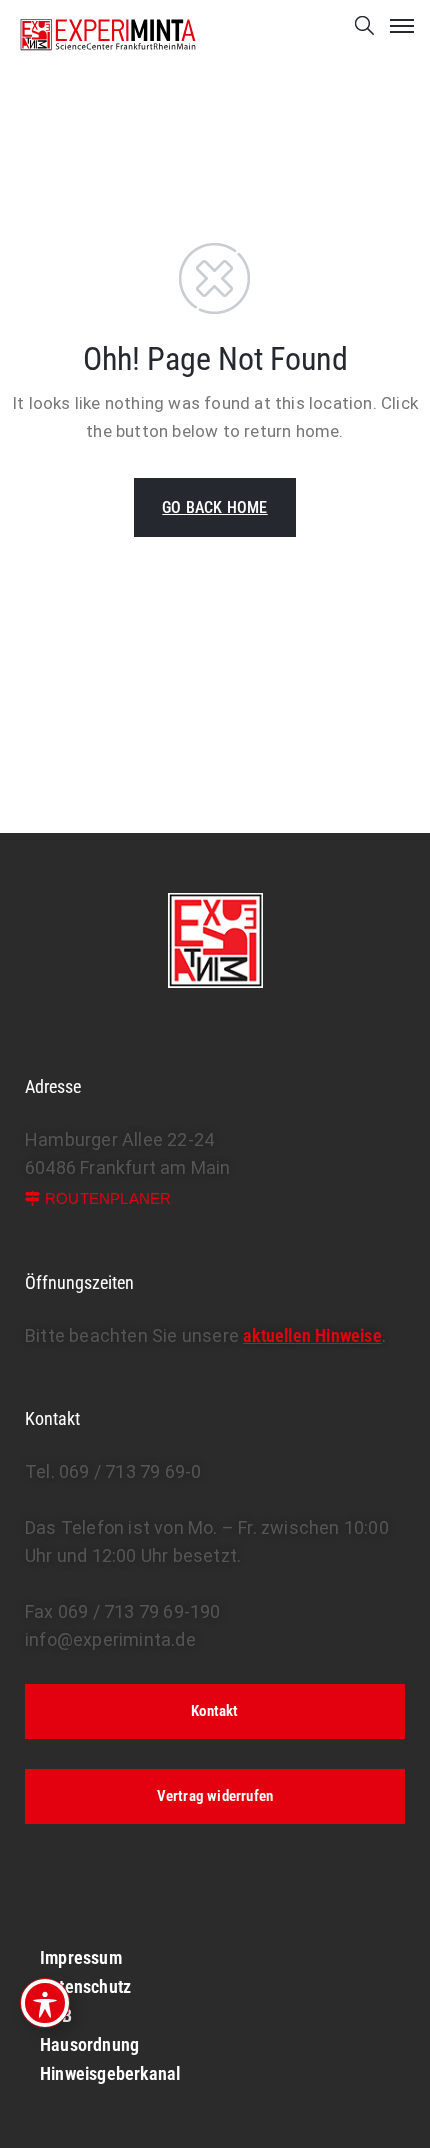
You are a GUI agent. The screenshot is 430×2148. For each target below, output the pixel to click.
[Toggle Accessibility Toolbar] (45, 2003)
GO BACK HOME (214, 507)
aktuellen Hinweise (312, 1335)
